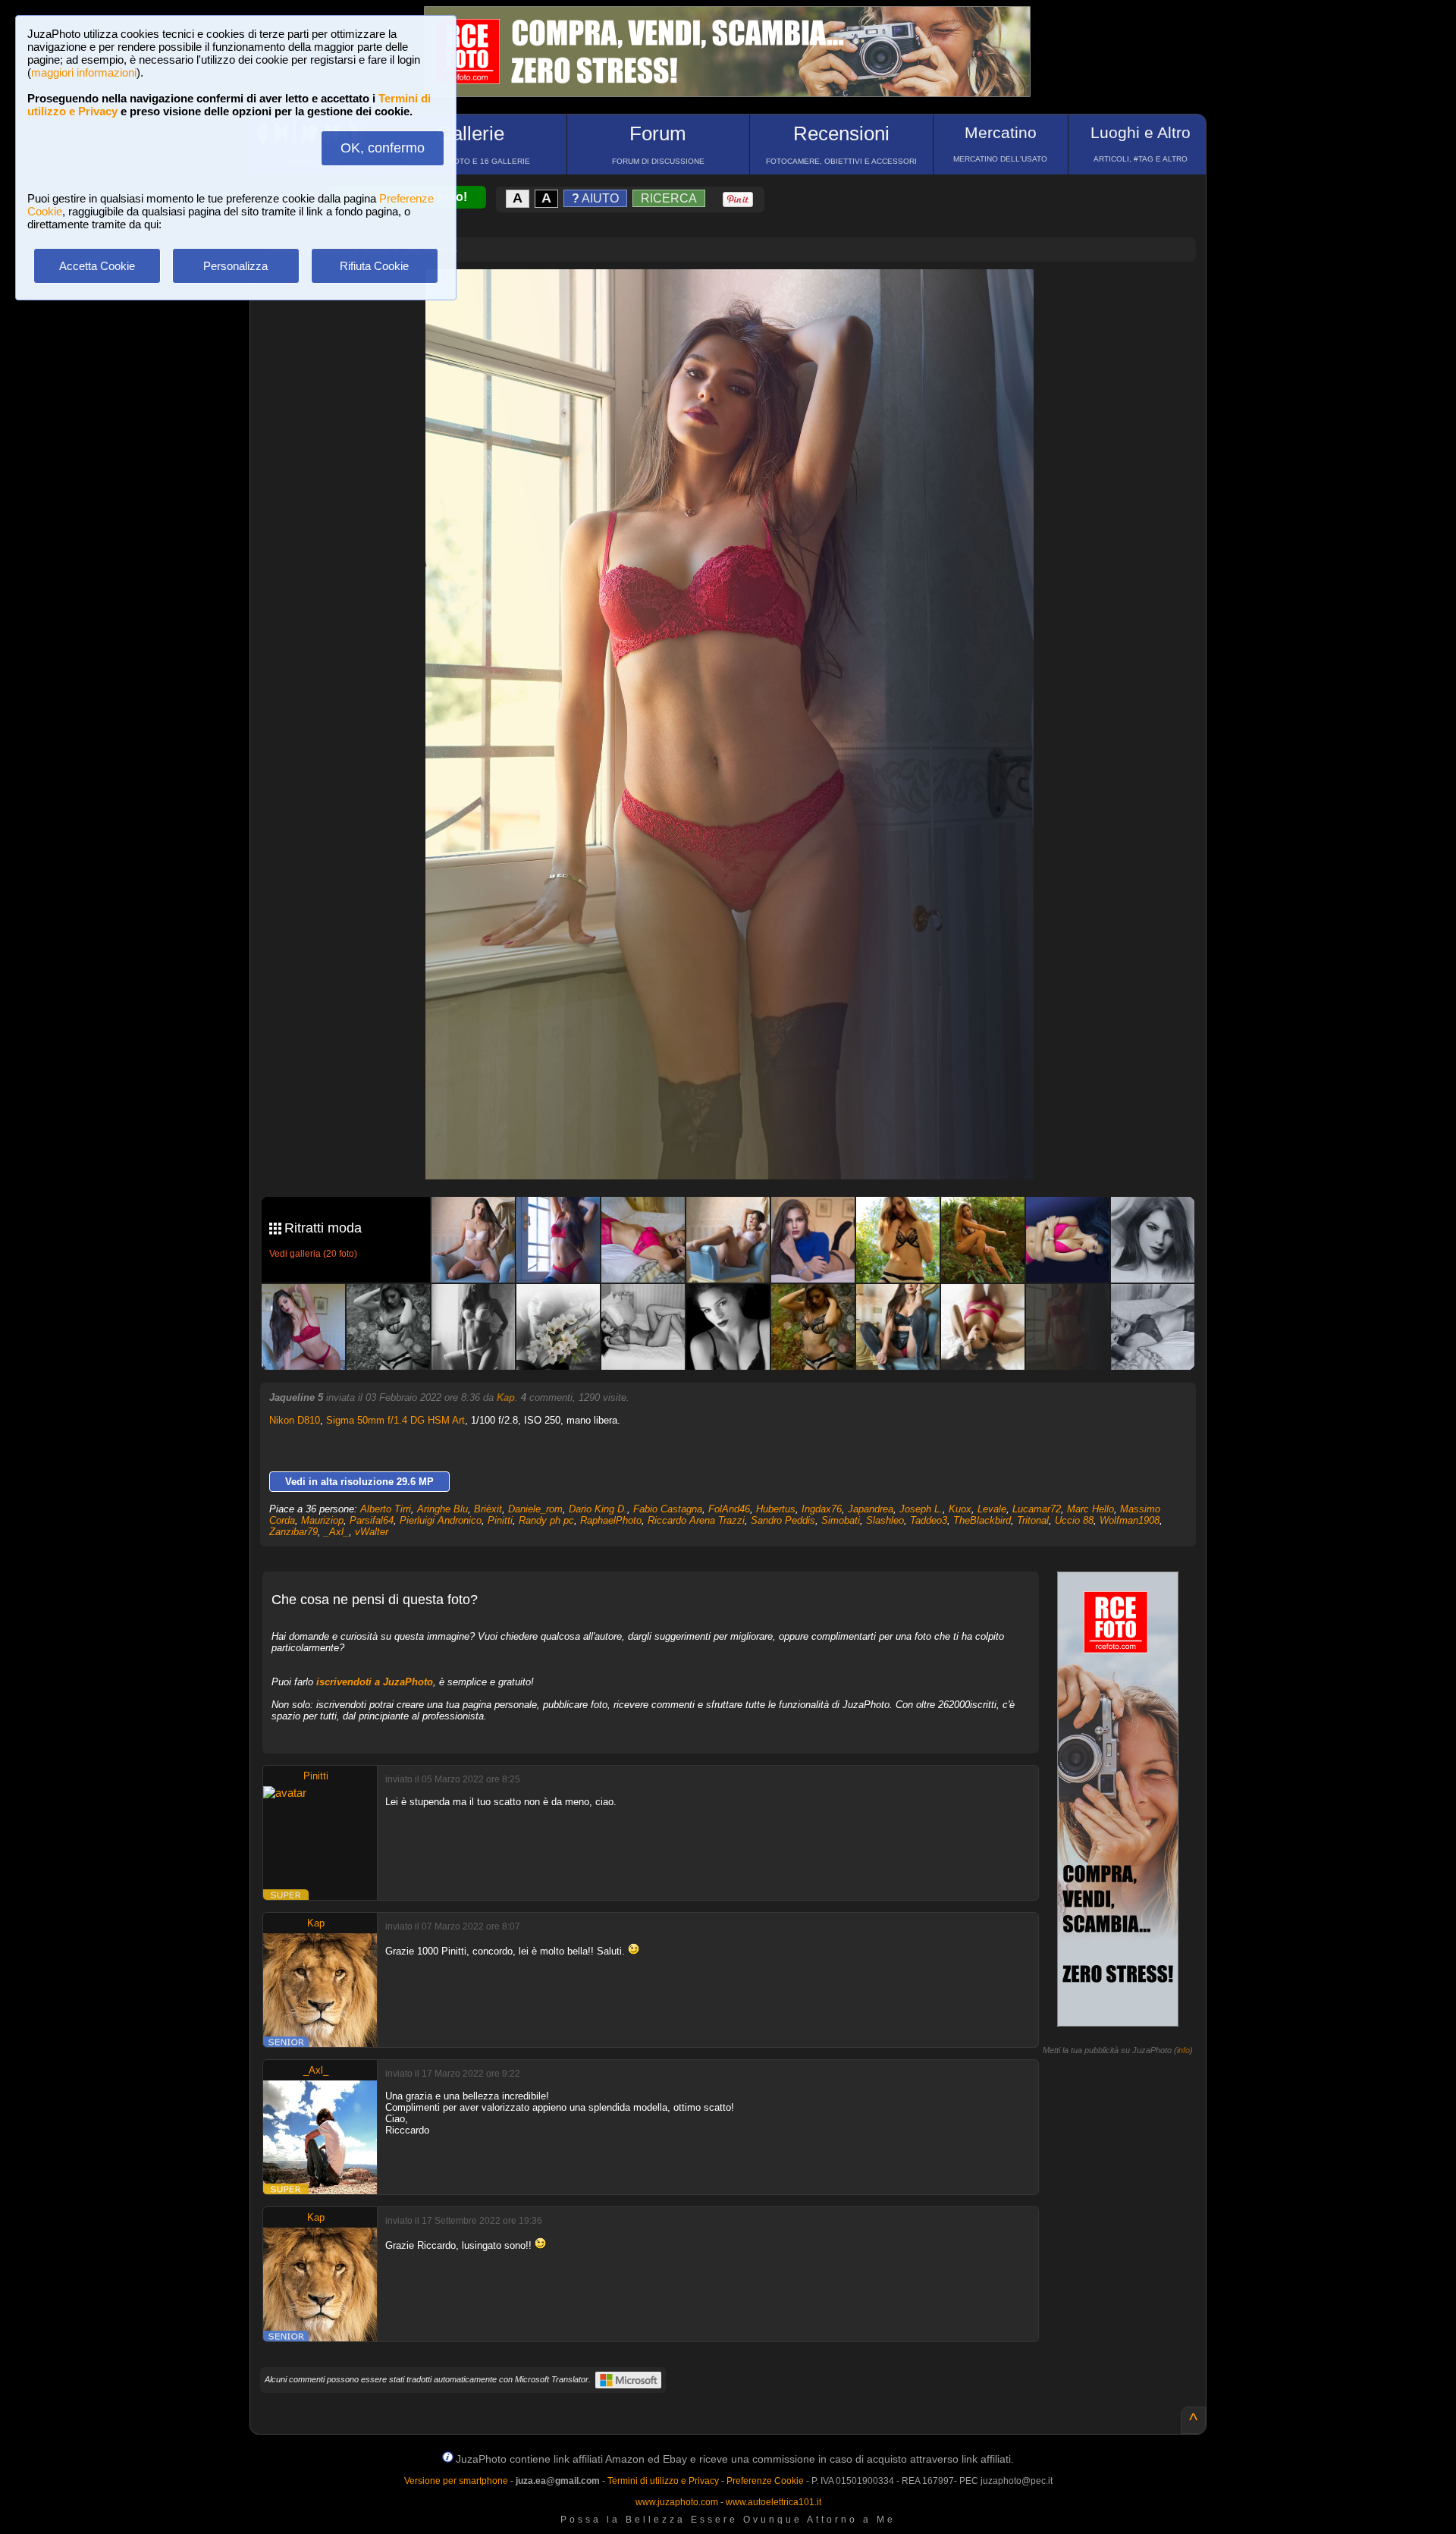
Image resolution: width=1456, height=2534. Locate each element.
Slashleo (885, 1520)
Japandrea (871, 1509)
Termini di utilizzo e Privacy (663, 2481)
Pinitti (500, 1520)
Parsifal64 (372, 1520)
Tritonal (1033, 1520)
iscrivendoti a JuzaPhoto (375, 1682)
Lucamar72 (1037, 1509)
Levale (992, 1509)
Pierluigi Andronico (441, 1520)
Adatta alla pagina (739, 297)
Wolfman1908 (1130, 1520)
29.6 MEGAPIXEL (741, 1150)
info (1183, 2050)
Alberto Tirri (386, 1509)
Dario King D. (598, 1509)
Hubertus (776, 1509)
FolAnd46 (729, 1509)
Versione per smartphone (456, 2481)
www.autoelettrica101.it (773, 2502)
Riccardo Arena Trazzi (696, 1520)
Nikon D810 (295, 1420)
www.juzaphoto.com (677, 2502)
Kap (506, 1397)
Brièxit (488, 1509)
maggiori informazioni (84, 72)
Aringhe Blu (442, 1509)
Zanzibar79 (293, 1532)
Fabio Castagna (668, 1509)
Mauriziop (322, 1520)
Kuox (960, 1509)
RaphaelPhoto (611, 1520)
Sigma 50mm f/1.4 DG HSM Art (395, 1420)
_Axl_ (336, 1532)
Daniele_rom (535, 1509)
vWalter (372, 1532)
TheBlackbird (982, 1520)
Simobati (841, 1520)
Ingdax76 (822, 1509)
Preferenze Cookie (765, 2481)
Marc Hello (1090, 1509)
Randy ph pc (546, 1520)
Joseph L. (921, 1509)
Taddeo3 (929, 1520)
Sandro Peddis (783, 1520)
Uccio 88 (1074, 1520)
